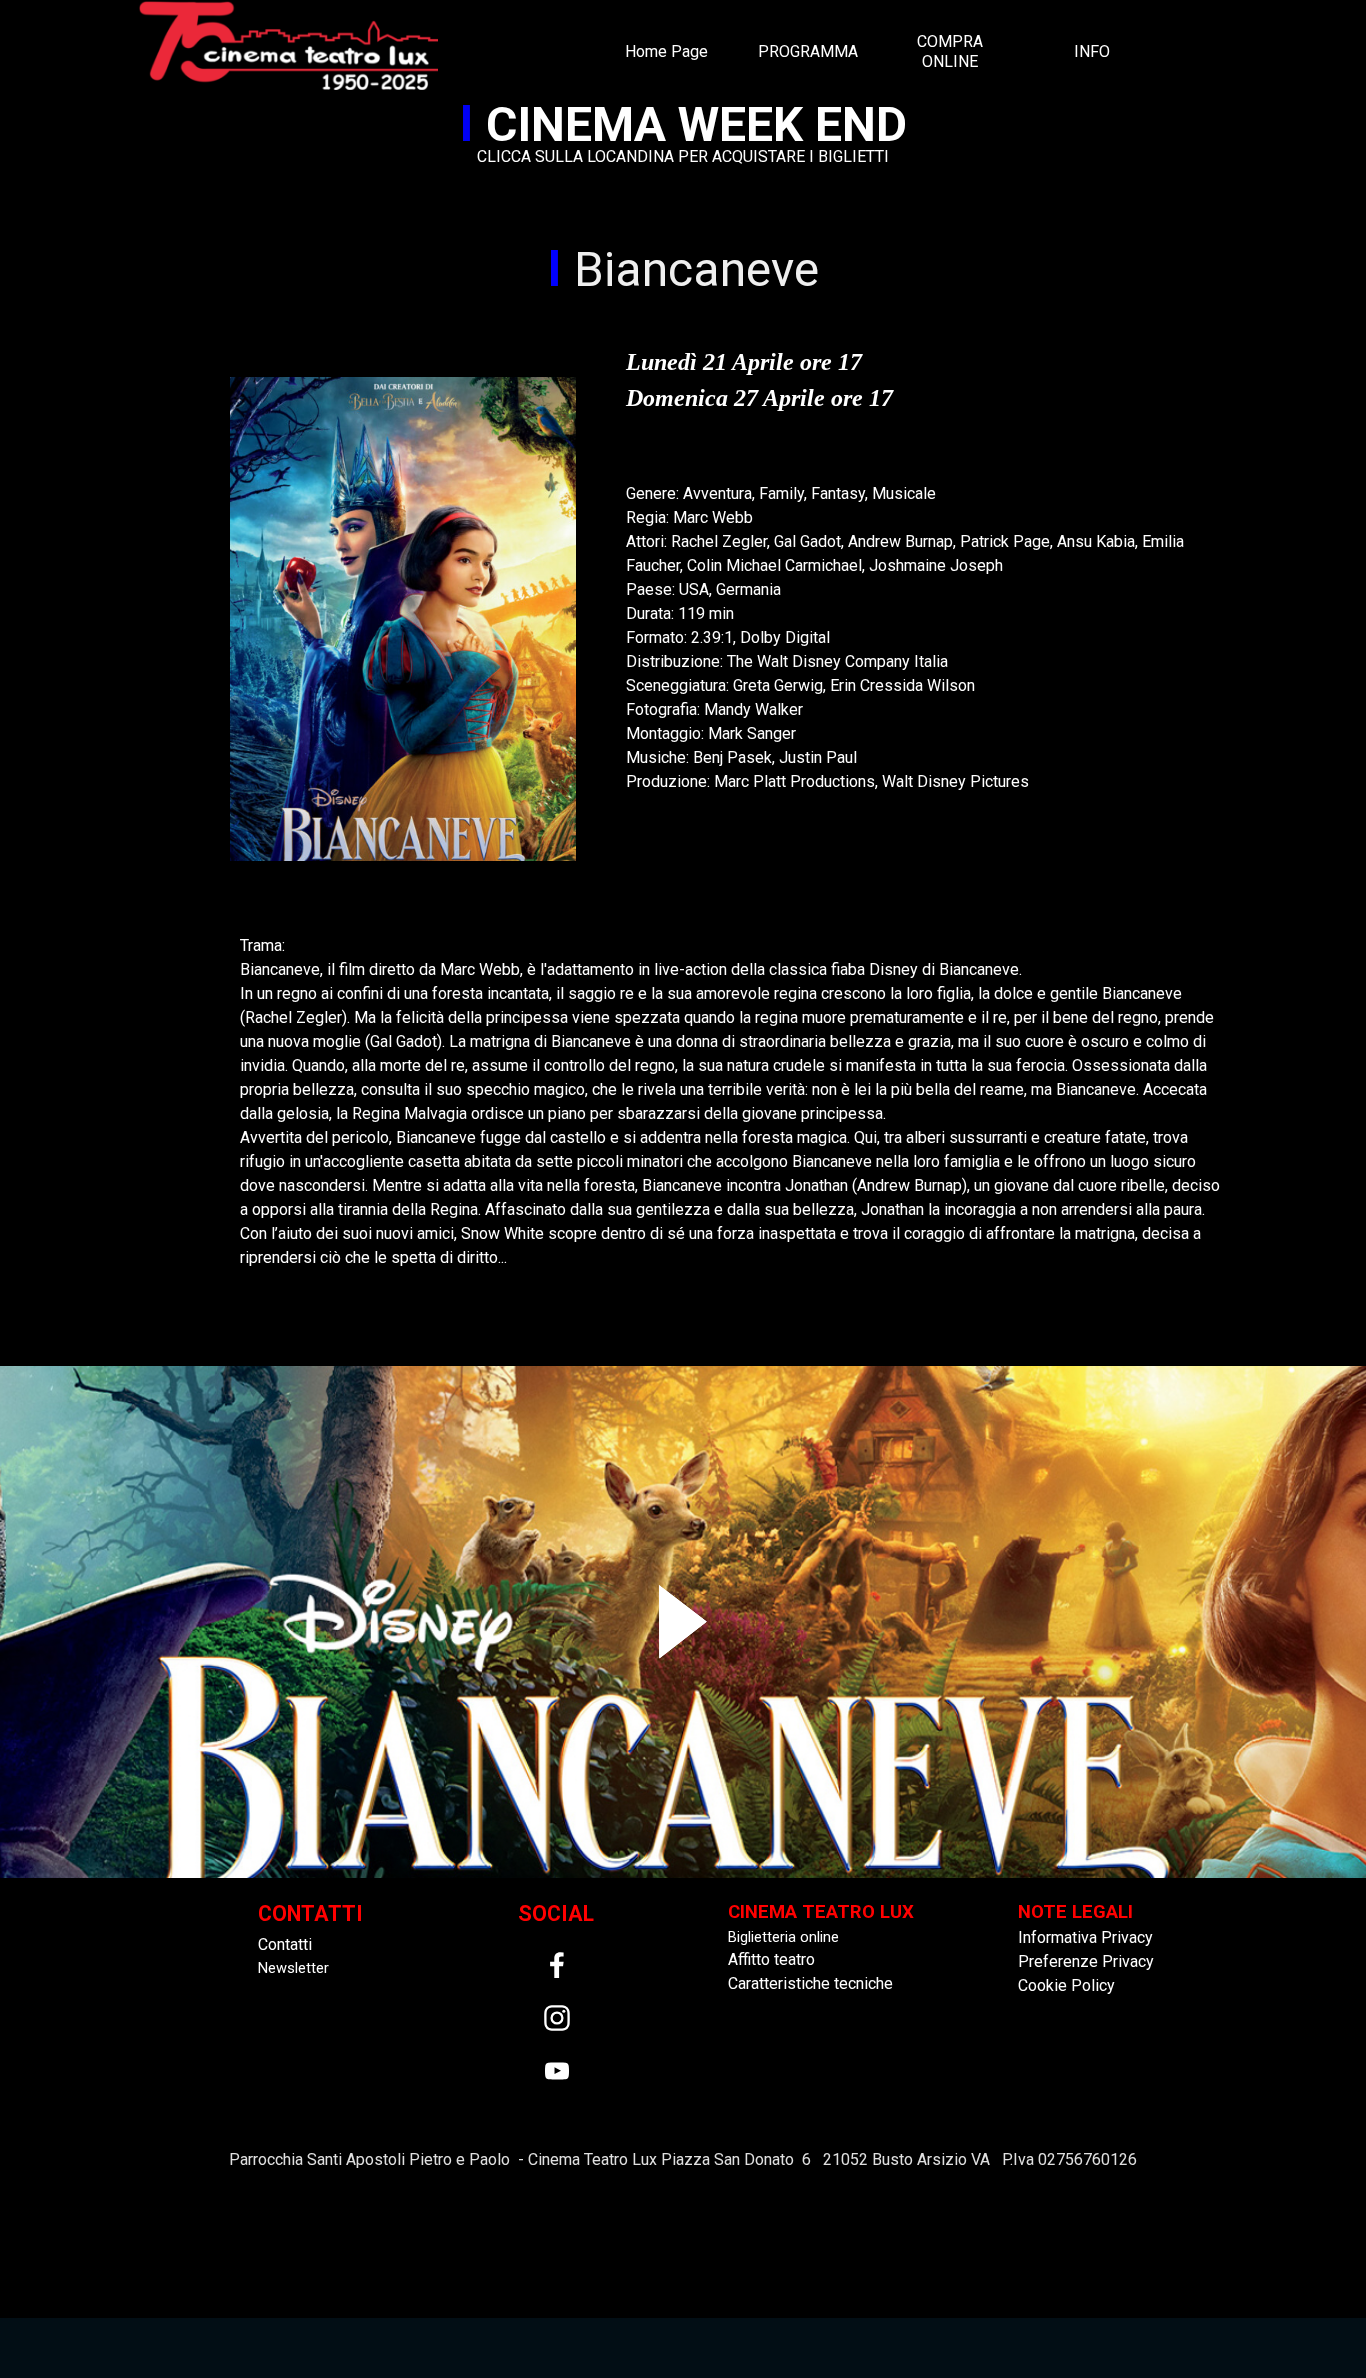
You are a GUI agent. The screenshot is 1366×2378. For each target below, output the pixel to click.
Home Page (666, 51)
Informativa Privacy (1085, 1937)
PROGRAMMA (808, 51)
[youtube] (557, 2071)
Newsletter (293, 1968)
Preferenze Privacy (1086, 1961)
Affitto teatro (771, 1959)
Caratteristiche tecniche (810, 1983)
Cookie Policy (1066, 1985)
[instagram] (557, 2018)
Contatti (285, 1944)
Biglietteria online (783, 1937)
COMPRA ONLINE (950, 52)
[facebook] (557, 1965)
